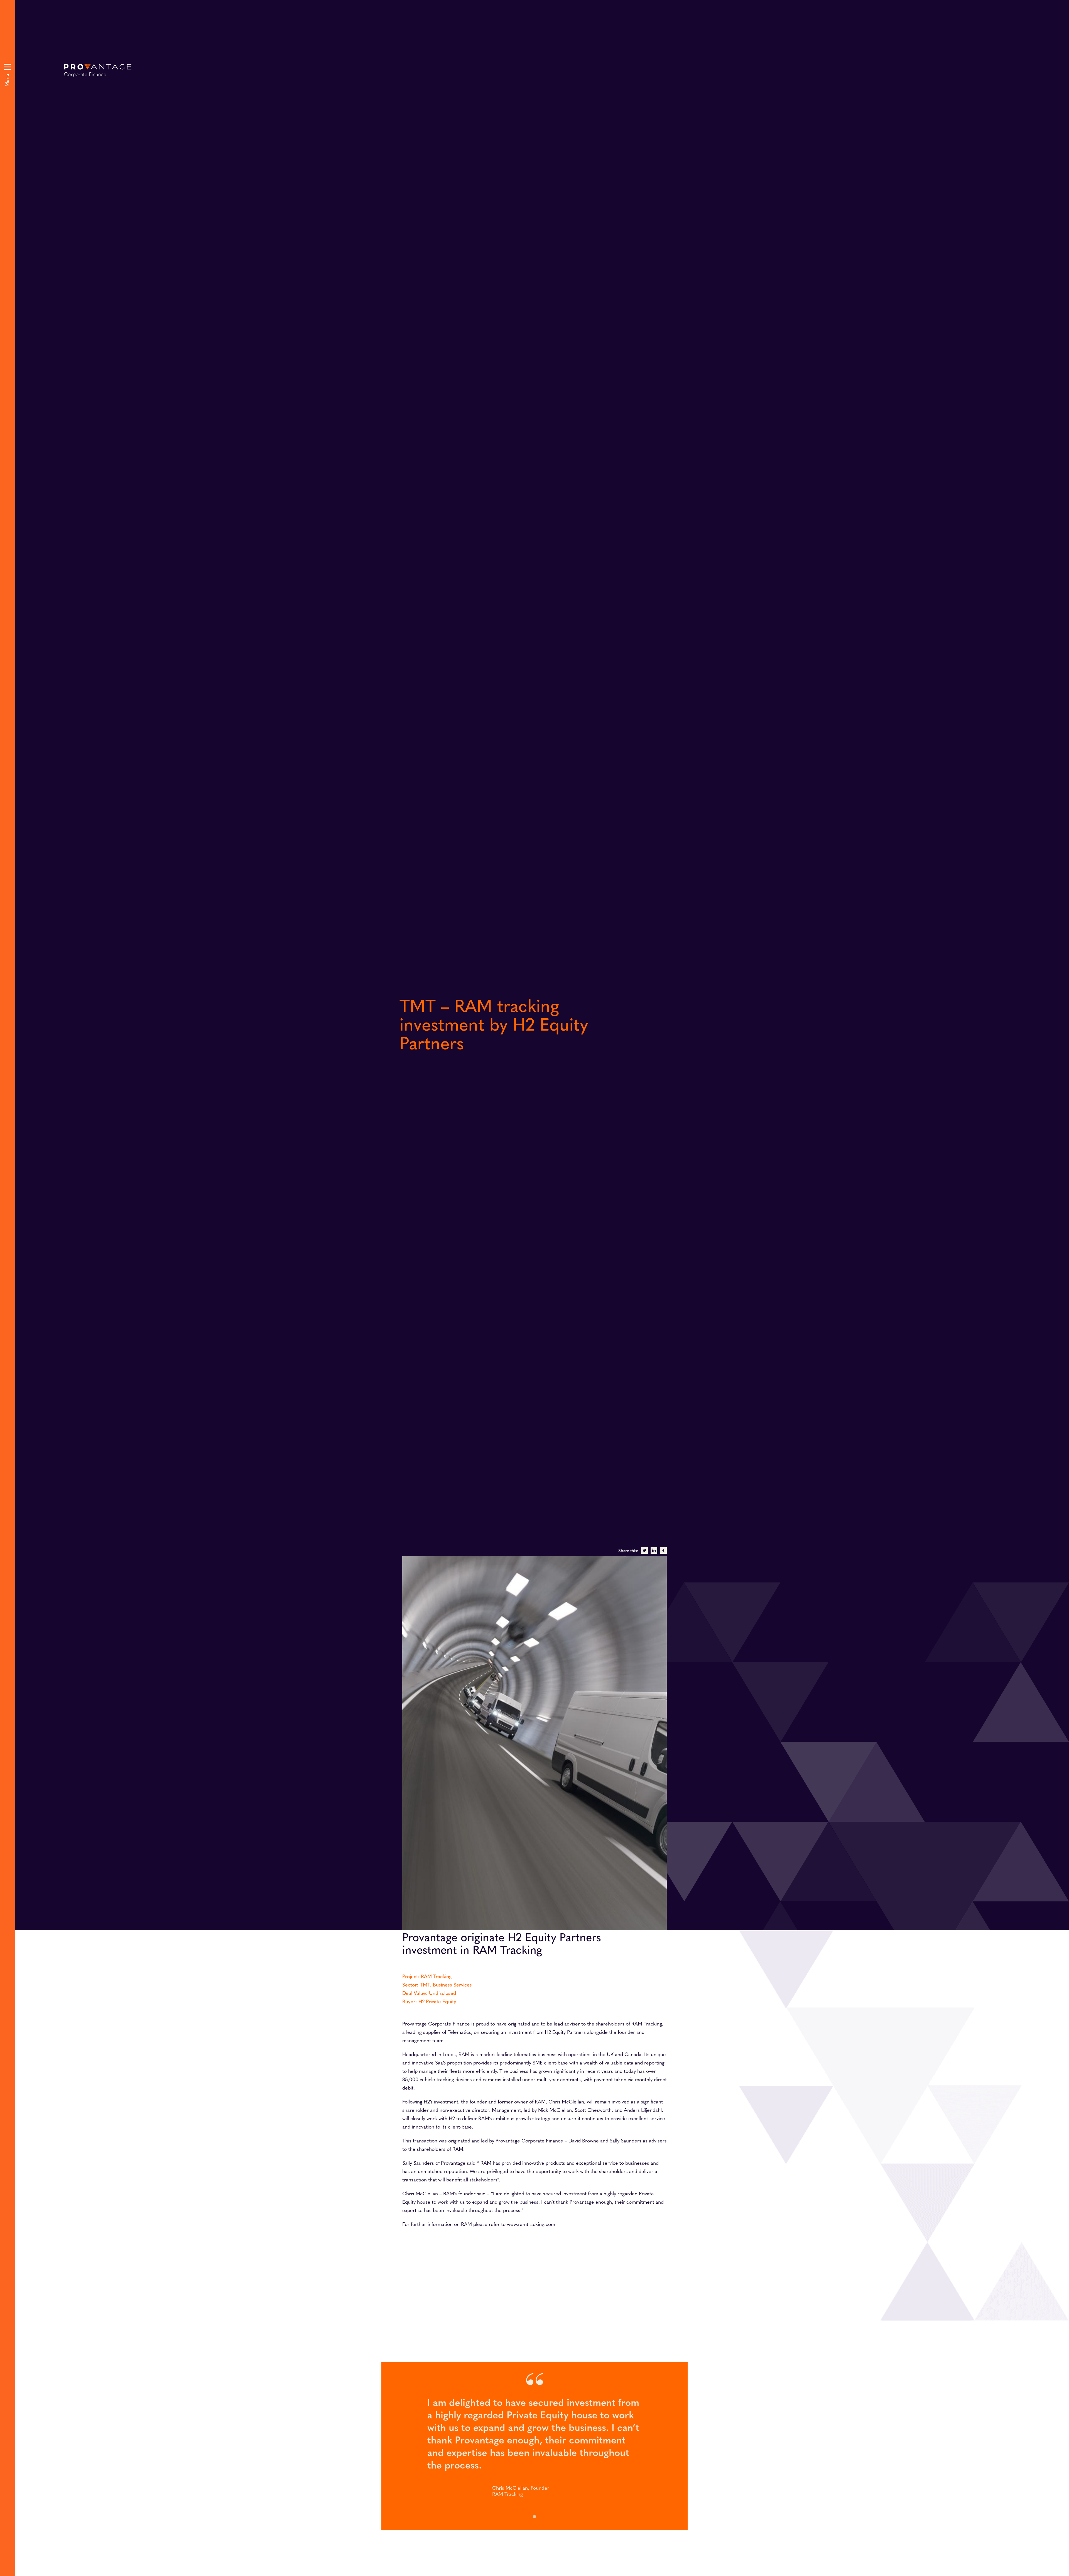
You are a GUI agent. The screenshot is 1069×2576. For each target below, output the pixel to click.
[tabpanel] (534, 2446)
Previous (584, 773)
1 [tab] (534, 2516)
